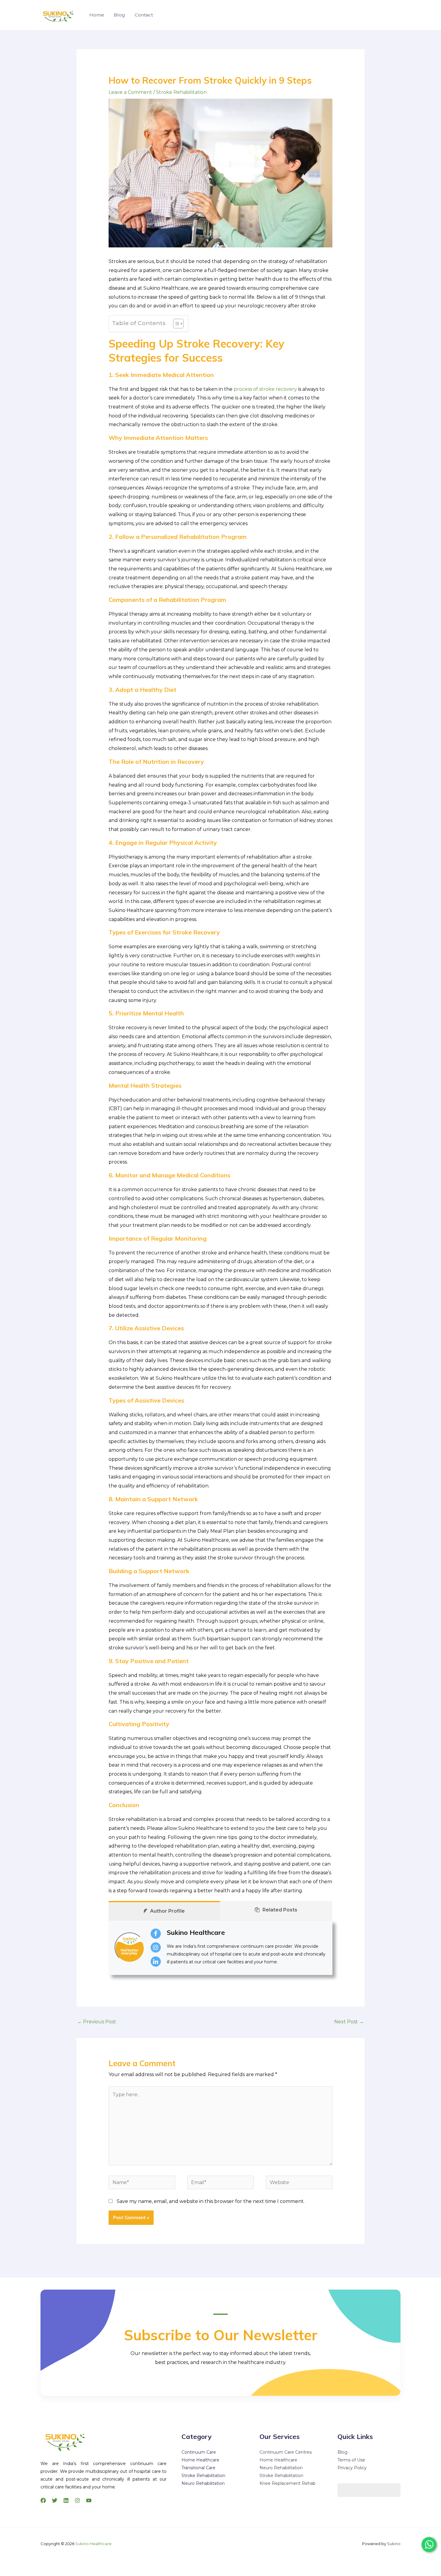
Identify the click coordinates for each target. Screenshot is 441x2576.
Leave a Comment (130, 92)
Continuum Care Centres (286, 2452)
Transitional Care (198, 2468)
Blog (119, 15)
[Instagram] (77, 2500)
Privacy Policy (352, 2468)
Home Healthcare (200, 2460)
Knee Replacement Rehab (288, 2483)
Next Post (349, 2022)
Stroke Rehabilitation (181, 92)
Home (97, 15)
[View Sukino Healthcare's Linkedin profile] (156, 1962)
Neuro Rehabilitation (203, 2483)
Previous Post (97, 2022)
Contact (144, 15)
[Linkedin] (66, 2500)
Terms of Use (351, 2460)
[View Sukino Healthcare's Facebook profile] (156, 1934)
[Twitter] (55, 2500)
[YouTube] (89, 2500)
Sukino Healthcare (196, 1932)
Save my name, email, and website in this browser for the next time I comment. (211, 2201)
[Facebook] (43, 2500)
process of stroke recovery (265, 389)
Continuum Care (199, 2452)
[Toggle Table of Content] (175, 324)
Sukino (394, 2544)
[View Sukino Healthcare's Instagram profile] (156, 1947)
